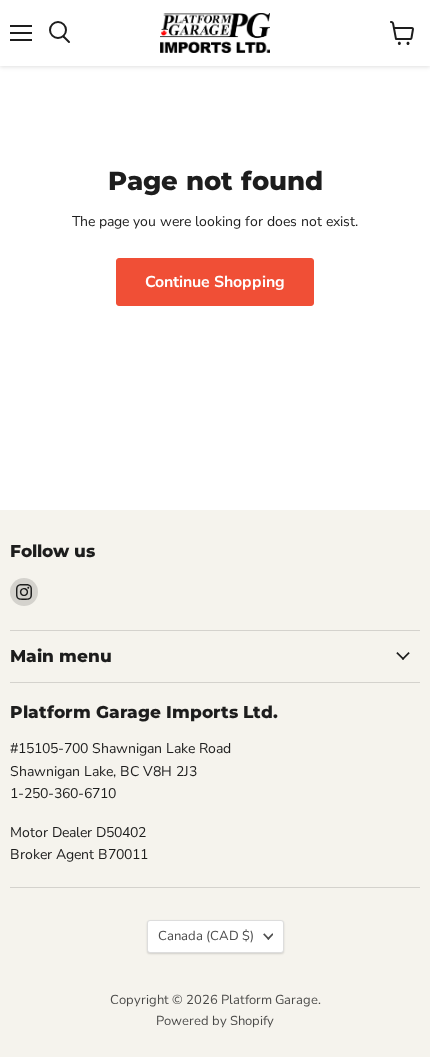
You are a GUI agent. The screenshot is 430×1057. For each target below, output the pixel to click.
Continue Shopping (215, 282)
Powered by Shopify (215, 1021)
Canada (206, 936)
